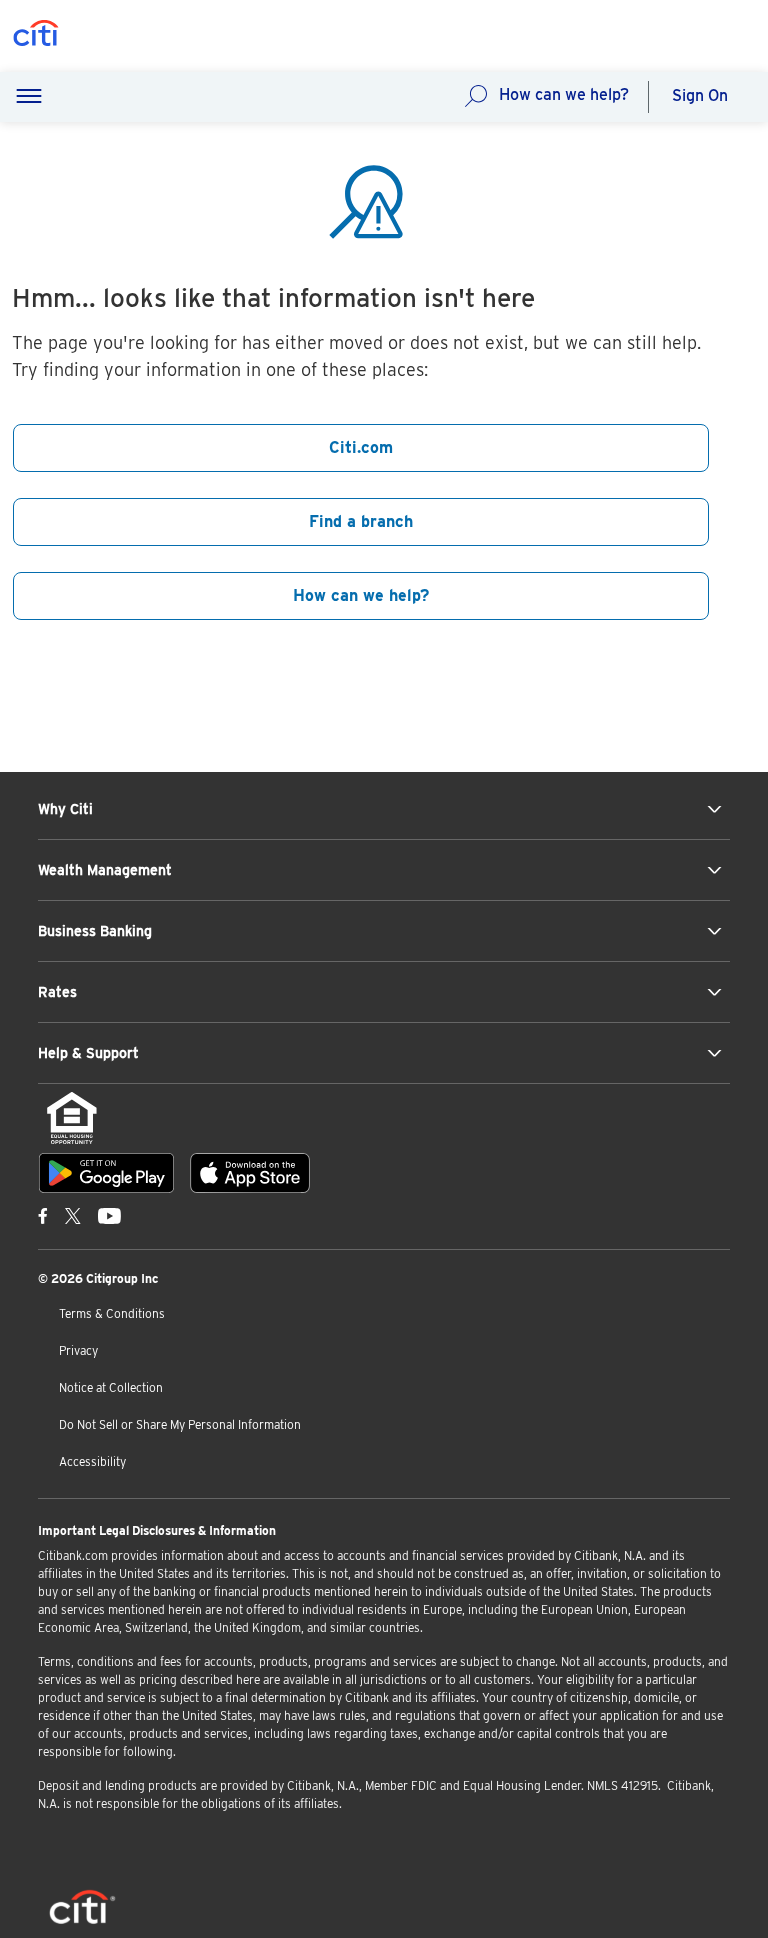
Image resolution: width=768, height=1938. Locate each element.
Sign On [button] (700, 95)
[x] (73, 1215)
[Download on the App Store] (250, 1173)
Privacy (78, 1350)
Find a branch (361, 521)
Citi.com (361, 447)
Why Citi (65, 809)
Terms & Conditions (112, 1313)
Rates (57, 992)
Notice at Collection (111, 1387)
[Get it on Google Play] (106, 1173)
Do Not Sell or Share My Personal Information (180, 1424)
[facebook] (43, 1215)
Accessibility (92, 1461)
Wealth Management (105, 870)
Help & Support (88, 1053)
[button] (29, 97)
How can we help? (564, 94)
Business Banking (95, 931)
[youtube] (109, 1215)
